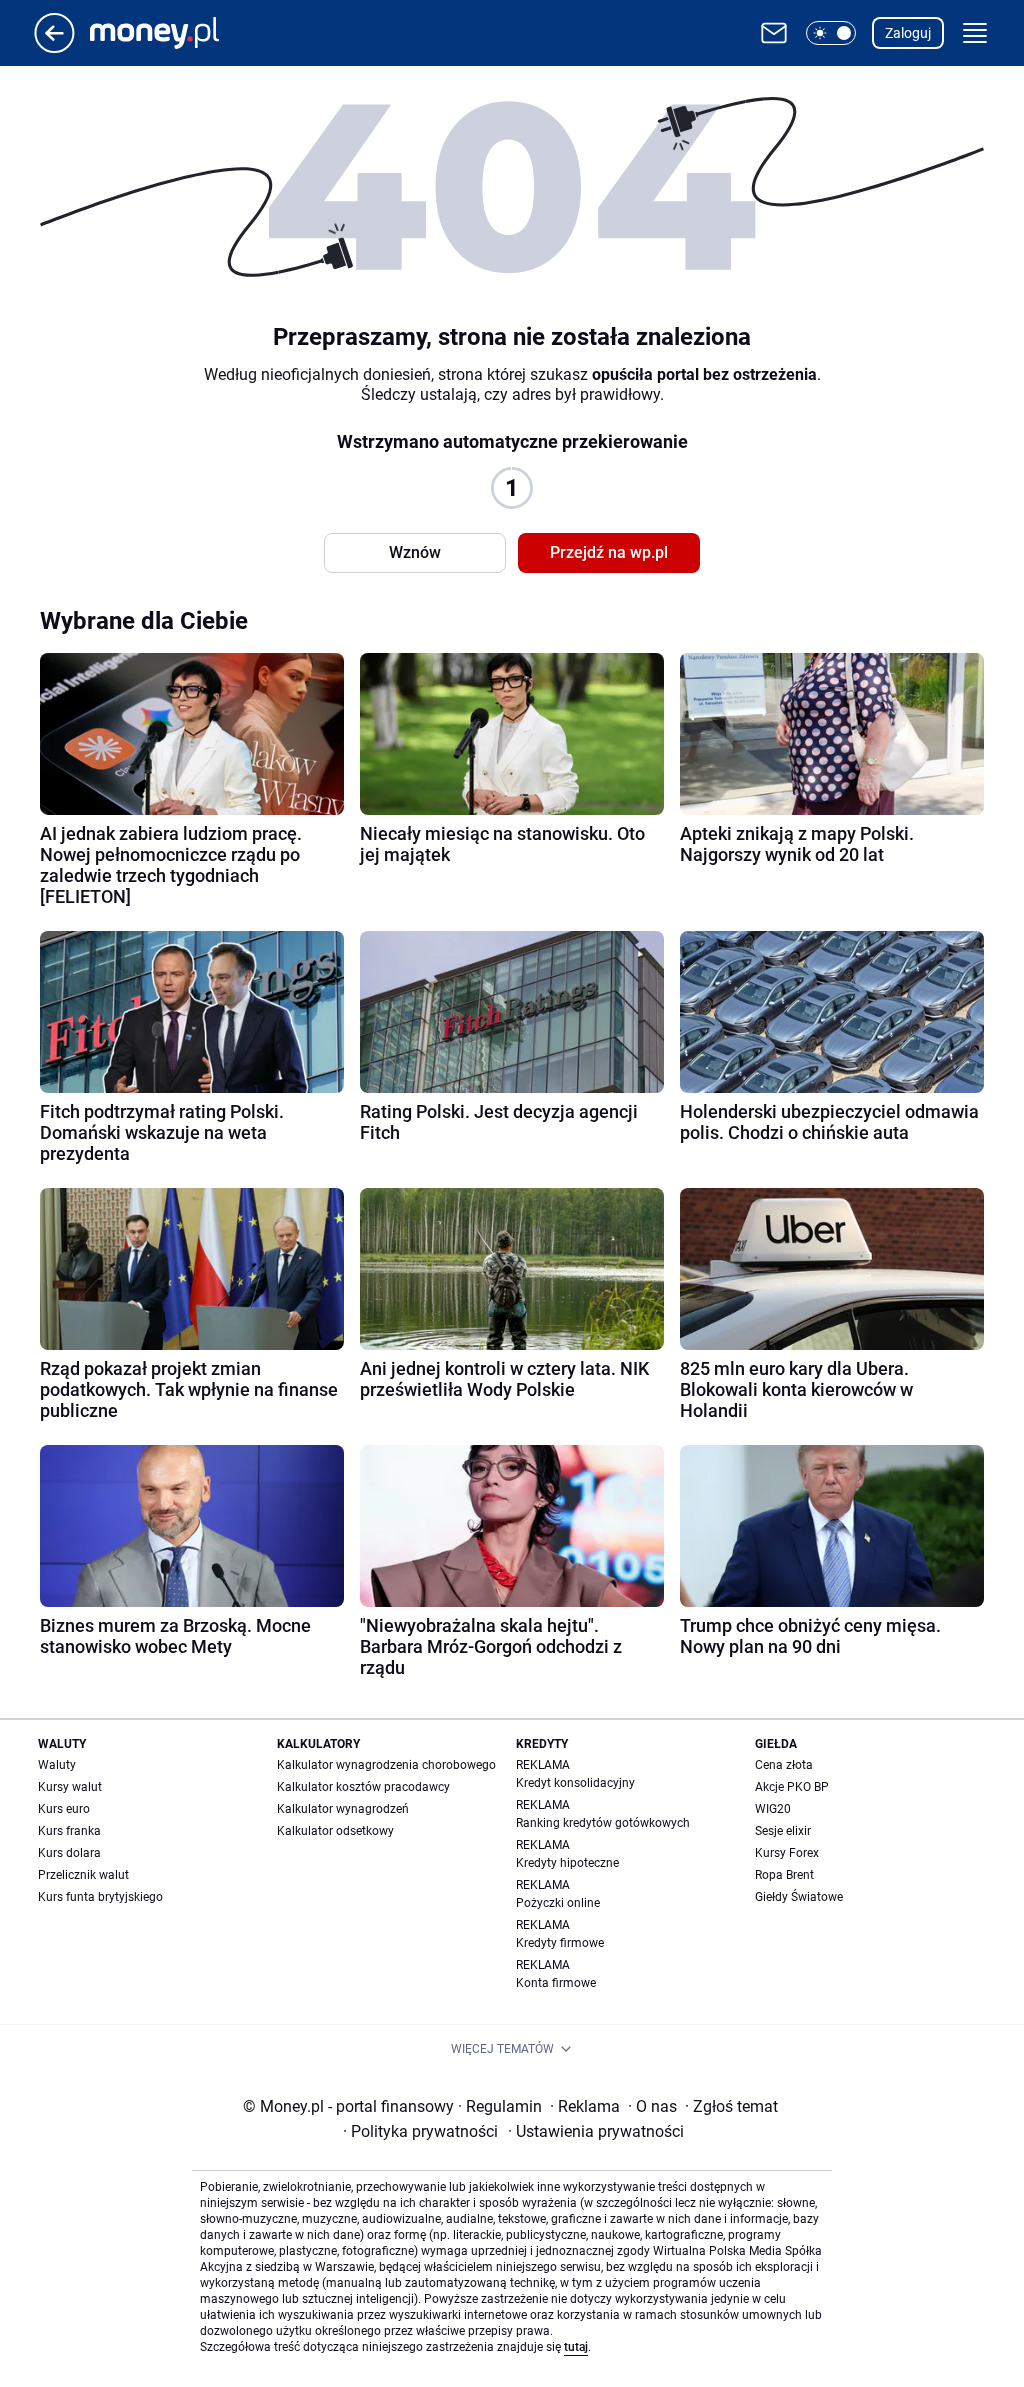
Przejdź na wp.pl (609, 552)
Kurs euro (64, 1809)
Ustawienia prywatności (596, 2131)
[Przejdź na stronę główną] (54, 47)
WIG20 (773, 1809)
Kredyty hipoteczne (567, 1863)
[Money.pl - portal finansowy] (170, 33)
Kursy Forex (787, 1853)
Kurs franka (69, 1831)
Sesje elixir (783, 1831)
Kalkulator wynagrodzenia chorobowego (386, 1765)
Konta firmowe (556, 1983)
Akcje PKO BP (792, 1787)
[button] (831, 33)
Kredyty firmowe (560, 1943)
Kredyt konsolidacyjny (575, 1783)
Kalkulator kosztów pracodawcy (363, 1787)
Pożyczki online (558, 1903)
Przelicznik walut (83, 1875)
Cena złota (784, 1765)
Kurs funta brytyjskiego (100, 1897)
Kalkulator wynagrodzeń (343, 1809)
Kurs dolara (69, 1853)
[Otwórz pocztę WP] (774, 33)
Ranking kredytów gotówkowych (603, 1823)
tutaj (576, 2347)
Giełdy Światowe (799, 1897)
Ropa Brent (784, 1875)
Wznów (415, 552)
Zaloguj (908, 33)
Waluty (57, 1765)
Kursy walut (70, 1787)
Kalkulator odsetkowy (335, 1831)
